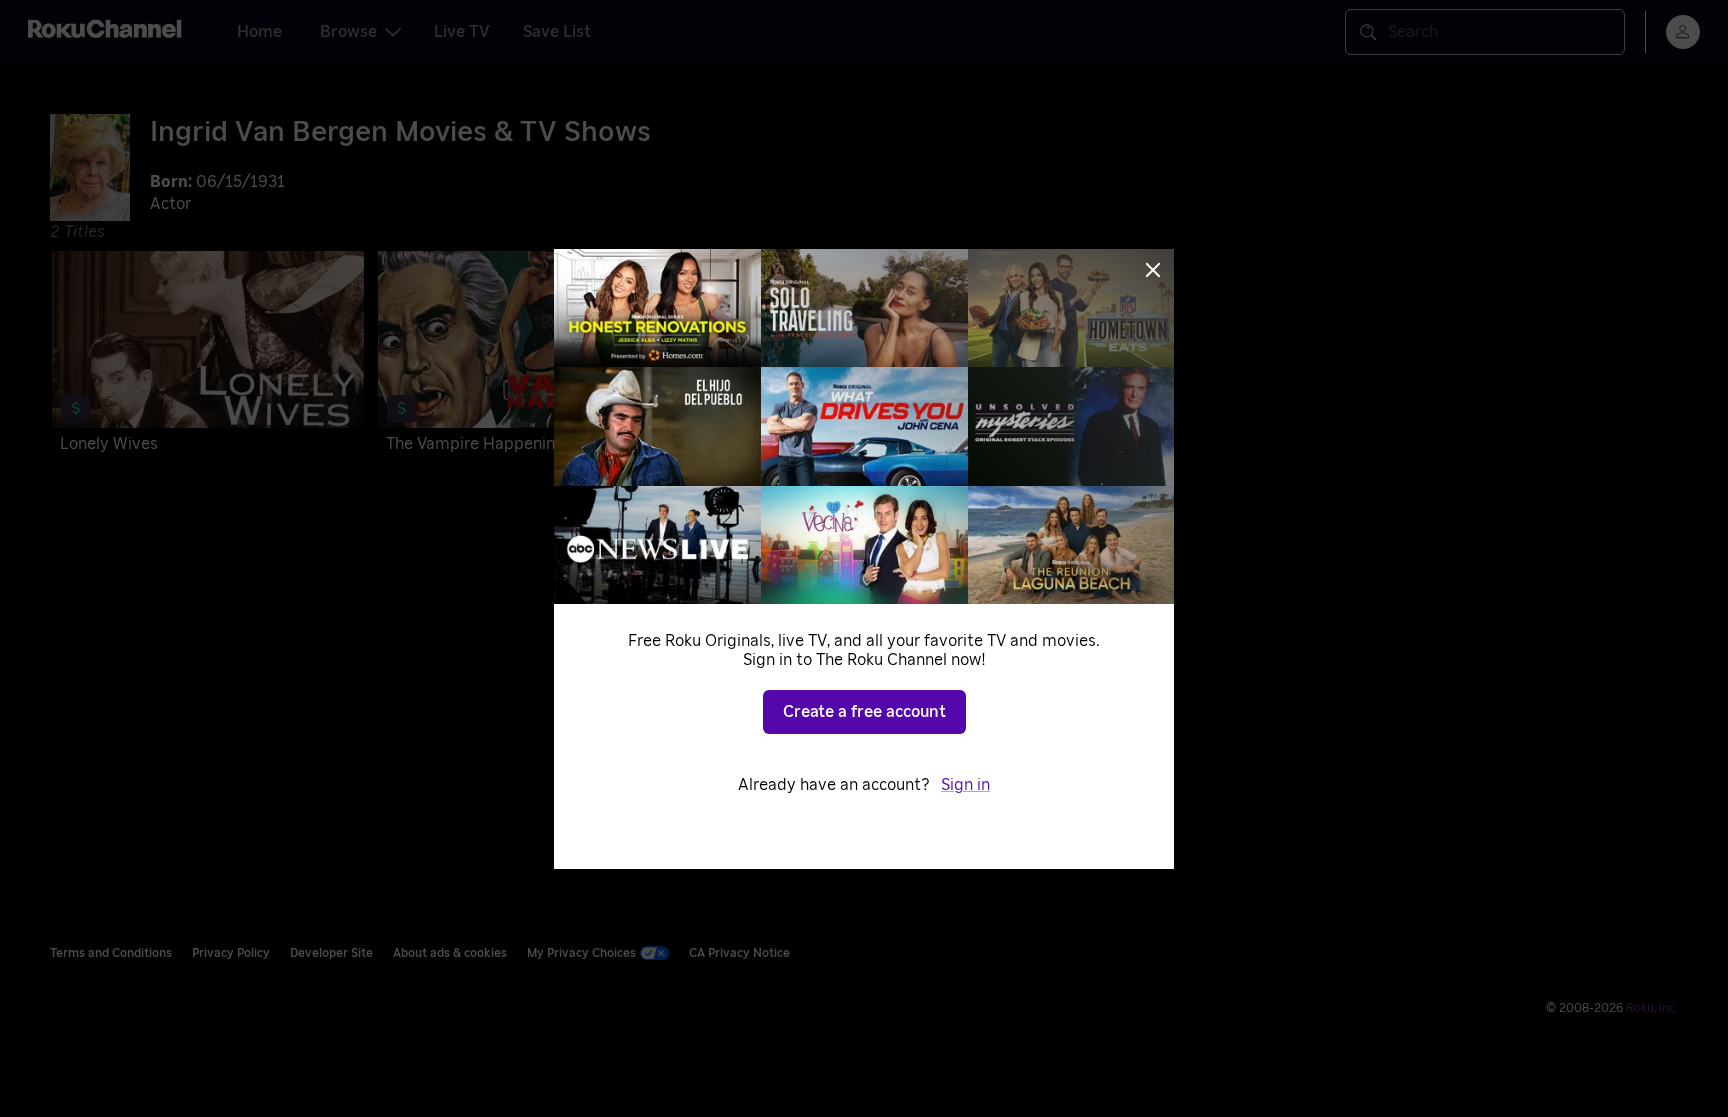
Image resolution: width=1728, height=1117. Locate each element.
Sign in (965, 785)
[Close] (1153, 270)
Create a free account (864, 712)
